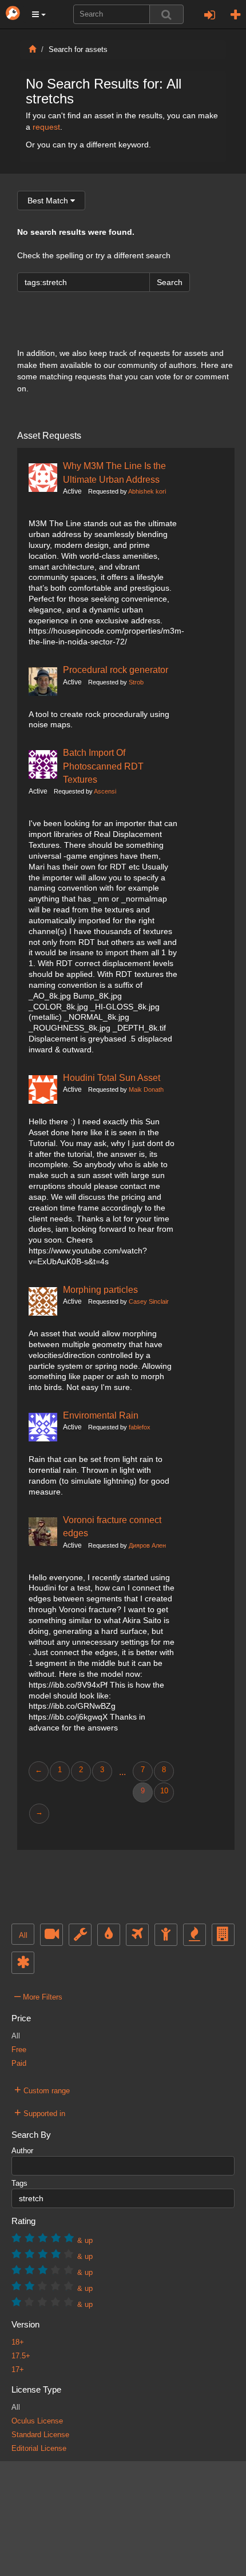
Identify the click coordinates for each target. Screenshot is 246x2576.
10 (164, 1791)
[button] (39, 14)
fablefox (140, 1427)
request (46, 127)
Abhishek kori (147, 491)
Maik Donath (146, 1089)
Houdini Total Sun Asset (112, 1077)
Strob (136, 682)
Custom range (42, 2089)
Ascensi (105, 791)
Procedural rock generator (116, 670)
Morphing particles (100, 1289)
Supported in (40, 2112)
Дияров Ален (147, 1545)
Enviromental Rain (101, 1415)
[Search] (166, 14)
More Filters (38, 1996)
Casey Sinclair (149, 1301)
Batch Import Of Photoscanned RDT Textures (103, 766)
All (23, 1936)
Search (170, 282)
